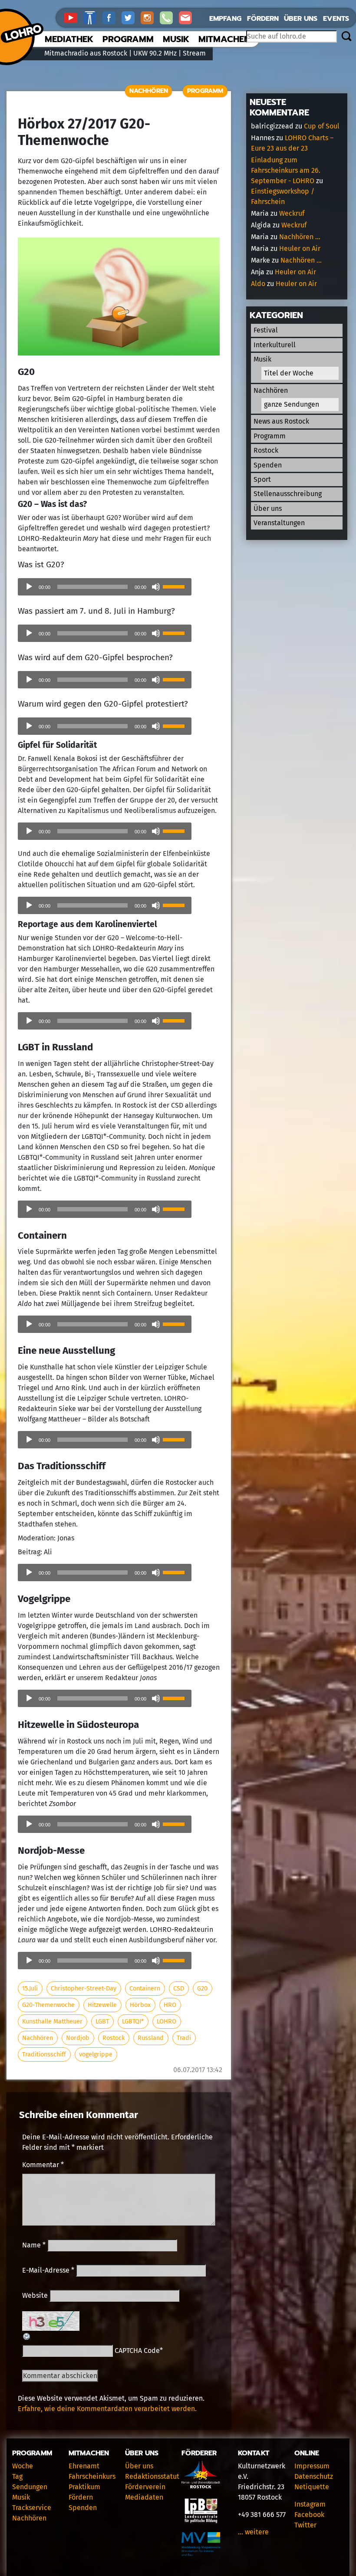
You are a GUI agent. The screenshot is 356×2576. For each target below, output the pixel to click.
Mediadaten (144, 2497)
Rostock (114, 2038)
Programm (128, 39)
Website (35, 2295)
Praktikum (84, 2487)
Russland (151, 2038)
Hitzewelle (102, 2005)
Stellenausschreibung (288, 494)
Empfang (225, 19)
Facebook (309, 2515)
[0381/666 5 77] (169, 17)
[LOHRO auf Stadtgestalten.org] (93, 17)
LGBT (102, 2022)
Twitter (305, 2525)
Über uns (301, 19)
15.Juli (30, 1989)
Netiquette (312, 2487)
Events (336, 19)
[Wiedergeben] (29, 587)
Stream (194, 53)
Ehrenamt (84, 2466)
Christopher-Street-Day (84, 1989)
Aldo (258, 284)
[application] (105, 587)
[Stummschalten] (156, 587)
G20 (202, 1989)
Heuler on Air (300, 248)
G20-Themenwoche (48, 2005)
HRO (170, 2005)
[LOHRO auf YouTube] (74, 17)
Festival (266, 330)
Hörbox (140, 2005)
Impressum (312, 2466)
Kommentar (43, 2165)
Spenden (268, 465)
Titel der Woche (289, 373)
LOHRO (166, 2022)
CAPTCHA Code (137, 2351)
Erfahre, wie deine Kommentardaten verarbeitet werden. (107, 2409)
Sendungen (30, 2487)
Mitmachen (224, 39)
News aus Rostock (281, 421)
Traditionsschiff (44, 2055)
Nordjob (78, 2038)
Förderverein (145, 2487)
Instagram (310, 2504)
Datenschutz (314, 2476)
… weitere (253, 2532)
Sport (262, 479)
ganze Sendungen (292, 404)
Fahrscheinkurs (92, 2476)
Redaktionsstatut (152, 2476)
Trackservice (32, 2508)
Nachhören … (300, 237)
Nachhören (149, 91)
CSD (179, 1989)
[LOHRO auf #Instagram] (150, 17)
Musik (176, 39)
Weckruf (292, 213)
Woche (23, 2466)
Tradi (184, 2038)
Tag (17, 2476)
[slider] (175, 586)
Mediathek (69, 39)
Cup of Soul (322, 126)
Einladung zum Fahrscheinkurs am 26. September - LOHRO (286, 170)
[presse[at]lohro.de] (188, 17)
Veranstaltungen (279, 523)
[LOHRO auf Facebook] (112, 17)
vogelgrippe (96, 2055)
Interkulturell (275, 345)
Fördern (263, 19)
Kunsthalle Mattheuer (52, 2022)
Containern (145, 1989)
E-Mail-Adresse (48, 2270)
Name (34, 2245)
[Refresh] (27, 2336)
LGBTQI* (133, 2022)
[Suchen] (346, 37)
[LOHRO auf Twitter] (131, 17)
